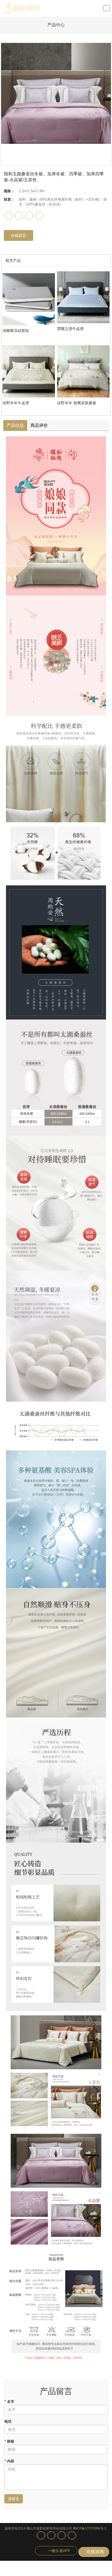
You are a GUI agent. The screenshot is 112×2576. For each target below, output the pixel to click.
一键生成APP (59, 2551)
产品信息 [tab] (15, 425)
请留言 (14, 2499)
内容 (9, 2461)
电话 (8, 2421)
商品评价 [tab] (39, 425)
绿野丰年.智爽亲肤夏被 (77, 403)
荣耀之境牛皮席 (70, 329)
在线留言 (18, 235)
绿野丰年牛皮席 (16, 403)
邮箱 (9, 2441)
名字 (9, 2402)
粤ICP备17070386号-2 (90, 2528)
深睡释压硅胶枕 (16, 331)
